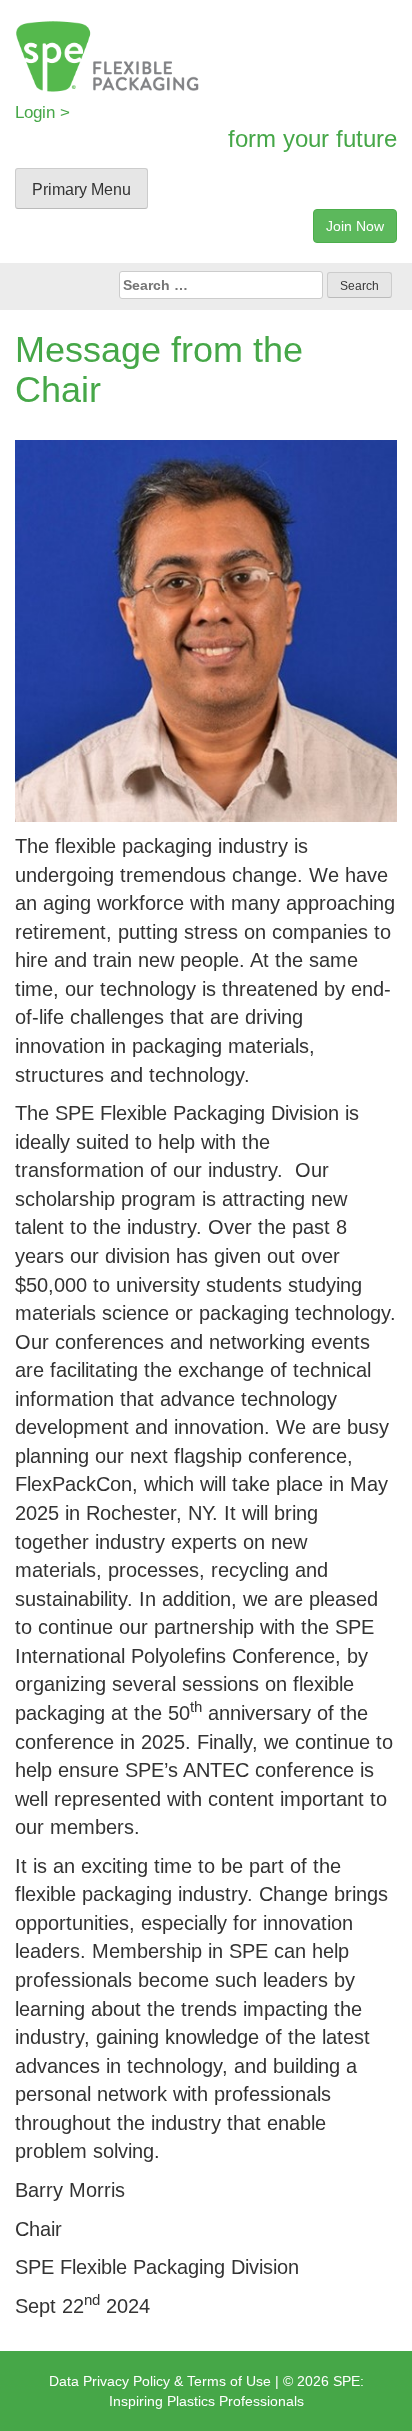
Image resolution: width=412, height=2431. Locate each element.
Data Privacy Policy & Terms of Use (160, 2381)
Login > (42, 112)
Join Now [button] (355, 226)
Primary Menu (81, 189)
